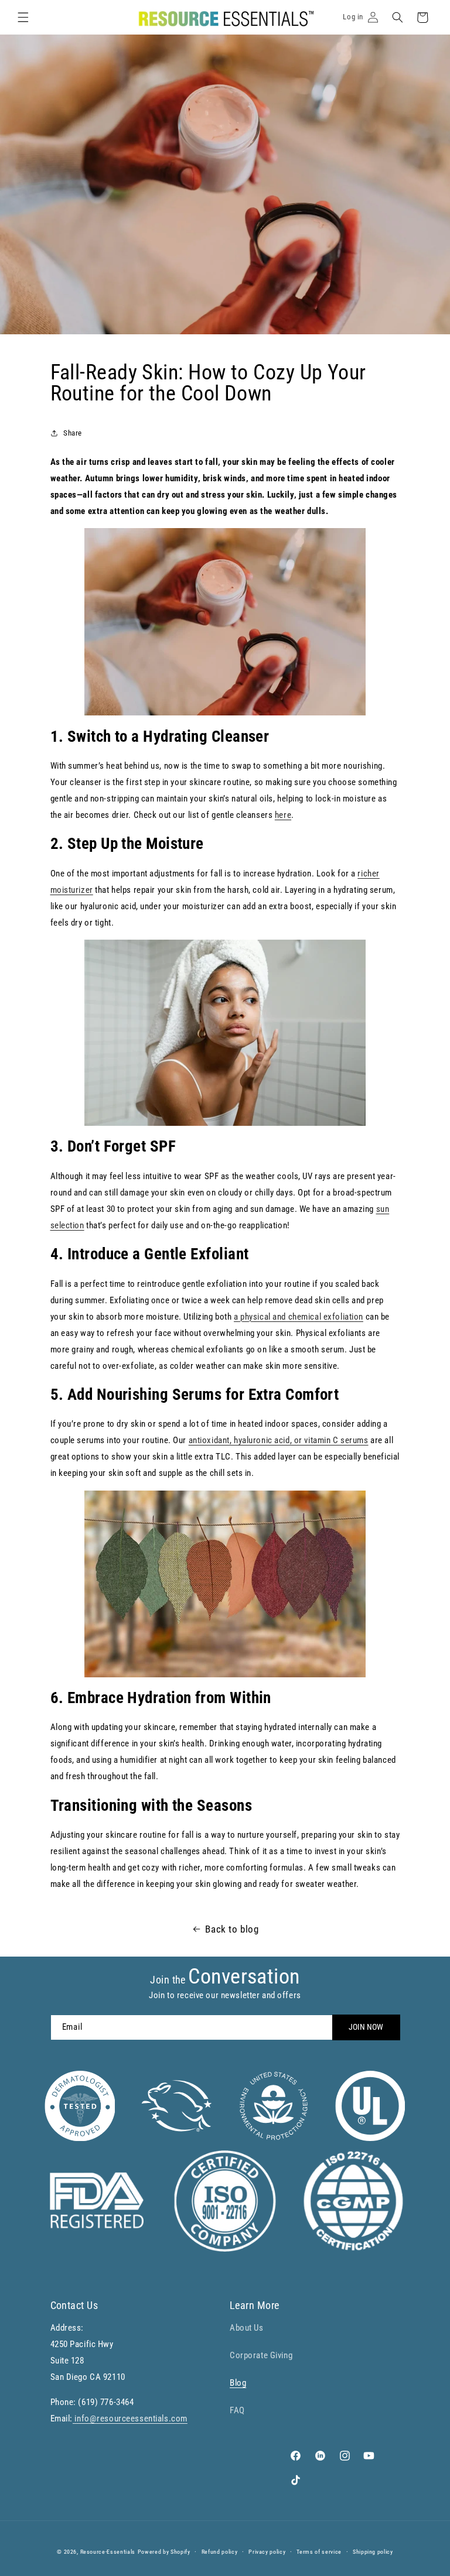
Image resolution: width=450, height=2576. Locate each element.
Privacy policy (267, 2552)
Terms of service (319, 2552)
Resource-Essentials (108, 2552)
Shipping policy (373, 2552)
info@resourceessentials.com (130, 2419)
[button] (23, 18)
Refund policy (220, 2552)
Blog (238, 2383)
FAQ (237, 2410)
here (283, 815)
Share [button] (73, 433)
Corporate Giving (261, 2355)
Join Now (366, 2027)
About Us (247, 2328)
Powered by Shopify (164, 2552)
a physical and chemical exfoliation (299, 1317)
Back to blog (232, 1929)
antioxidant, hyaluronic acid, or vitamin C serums (279, 1440)
